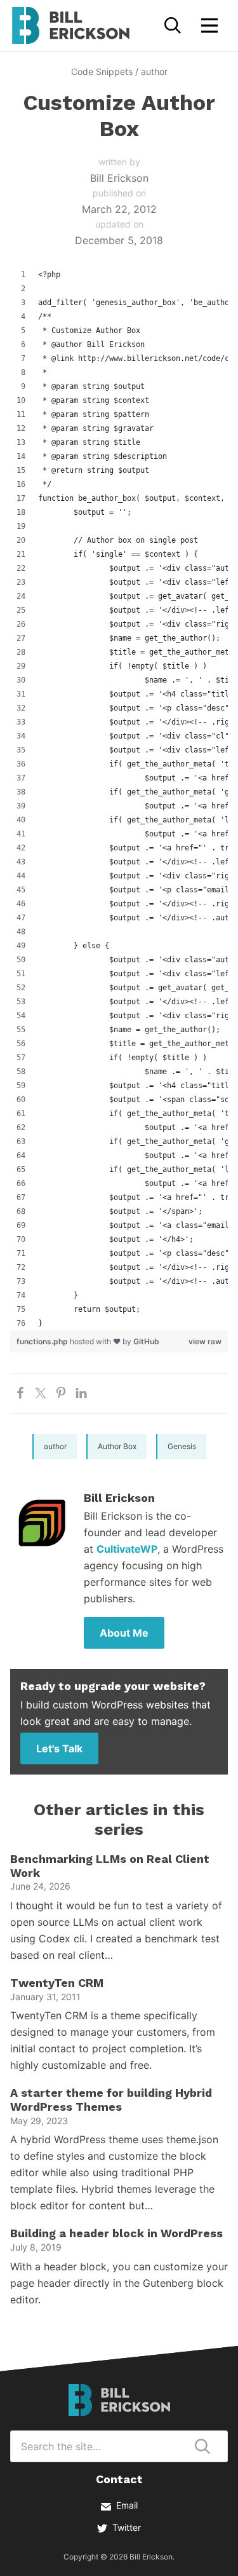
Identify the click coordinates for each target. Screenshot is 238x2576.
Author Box (117, 1446)
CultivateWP (127, 1549)
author (154, 72)
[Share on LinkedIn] (81, 1393)
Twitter (127, 2527)
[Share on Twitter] (41, 1393)
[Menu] (209, 25)
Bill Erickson (70, 25)
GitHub (146, 1341)
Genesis (182, 1446)
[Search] (173, 25)
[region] (119, 799)
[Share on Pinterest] (61, 1393)
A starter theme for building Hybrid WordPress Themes (111, 2100)
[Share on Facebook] (20, 1393)
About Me (124, 1633)
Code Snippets (102, 72)
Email (127, 2505)
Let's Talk (59, 1748)
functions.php (43, 1341)
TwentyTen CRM (57, 1983)
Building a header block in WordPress (116, 2233)
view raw (205, 1341)
